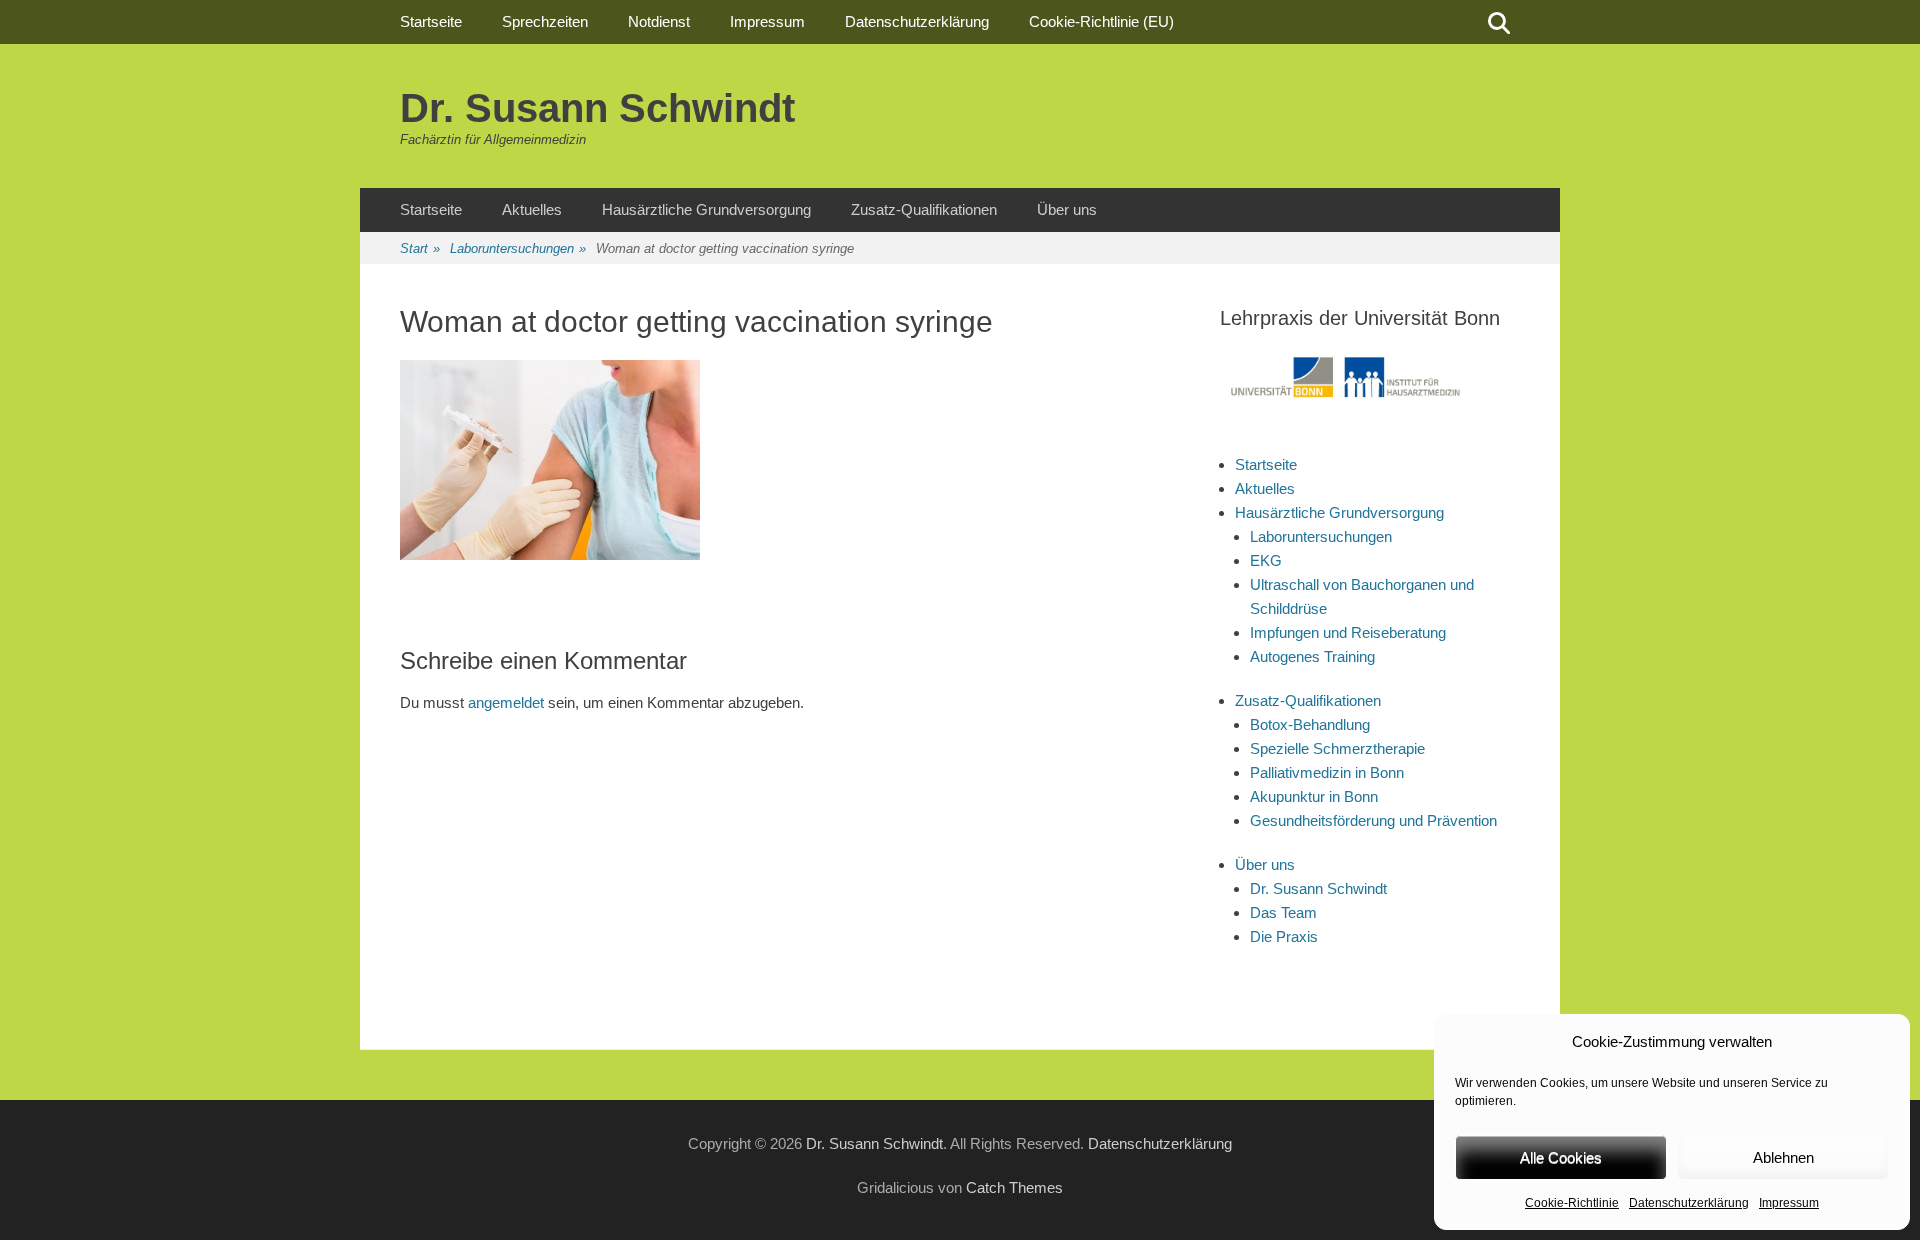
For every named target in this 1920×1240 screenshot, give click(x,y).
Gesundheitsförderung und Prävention (1373, 820)
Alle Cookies (1561, 1157)
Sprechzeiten (545, 21)
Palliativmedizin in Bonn (1327, 772)
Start (420, 248)
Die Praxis (1284, 936)
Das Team (1283, 912)
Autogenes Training (1312, 656)
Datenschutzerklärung (1689, 1203)
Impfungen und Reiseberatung (1348, 632)
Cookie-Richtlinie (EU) (1101, 21)
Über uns (1067, 209)
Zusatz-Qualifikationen (924, 209)
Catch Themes (1014, 1187)
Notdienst (659, 21)
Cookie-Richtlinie (1572, 1203)
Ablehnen (1783, 1157)
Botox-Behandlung (1310, 724)
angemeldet (506, 702)
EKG (1266, 560)
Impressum (1789, 1203)
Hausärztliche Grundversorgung (706, 209)
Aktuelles (532, 209)
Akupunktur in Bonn (1314, 796)
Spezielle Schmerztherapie (1337, 748)
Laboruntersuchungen (518, 248)
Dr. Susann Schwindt (597, 108)
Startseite (431, 21)
